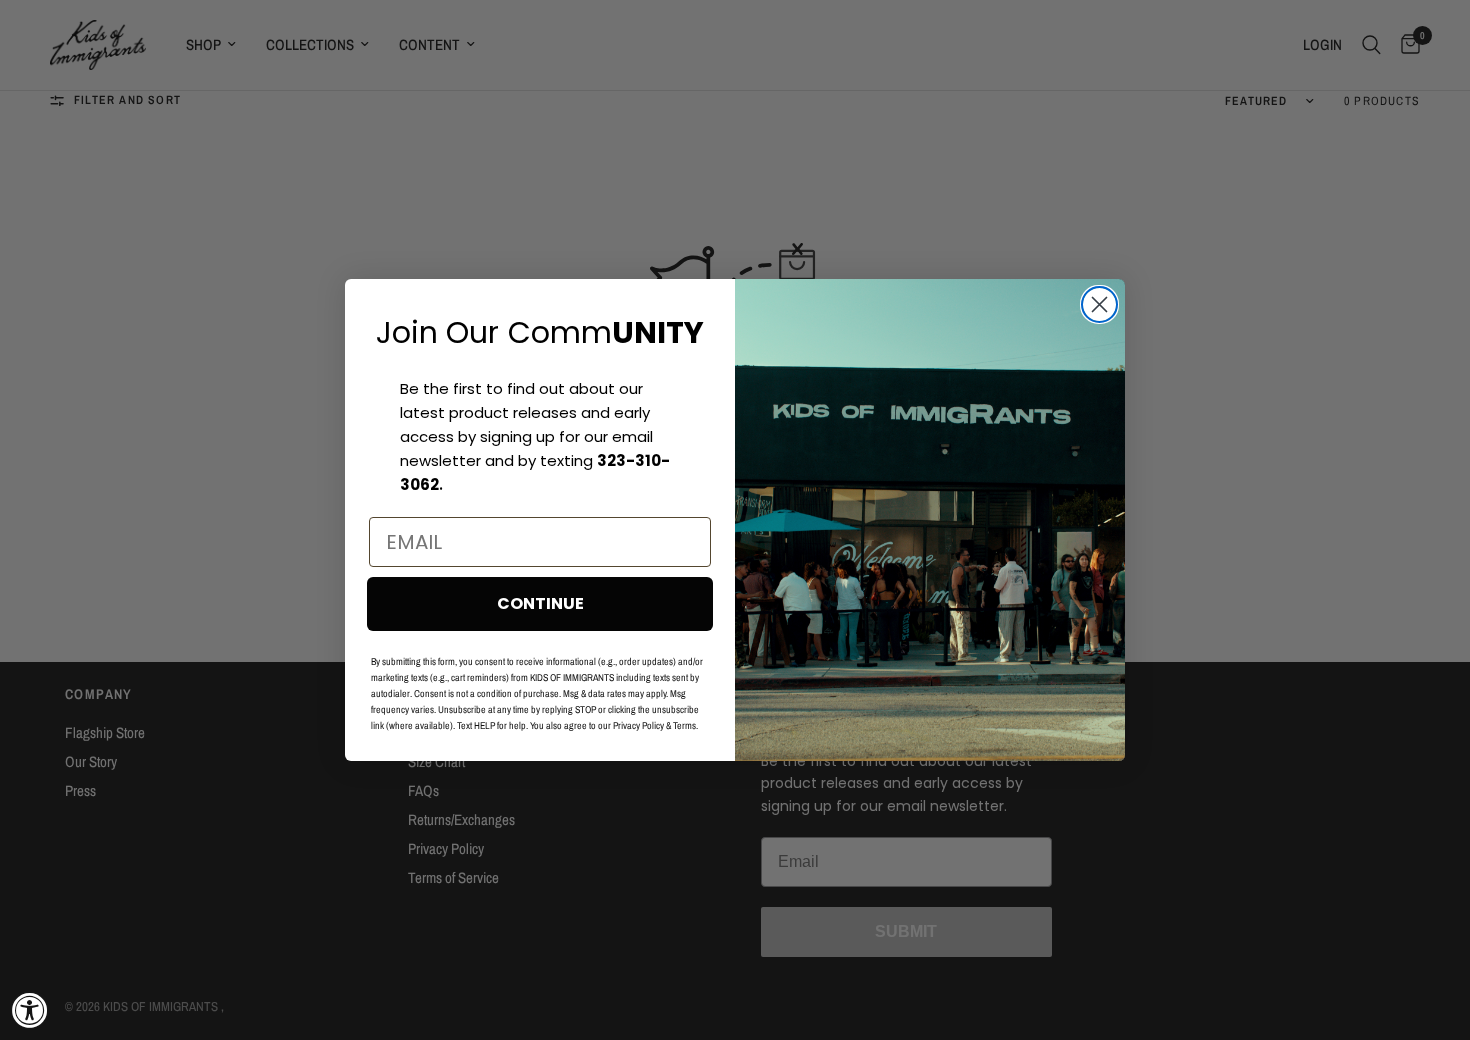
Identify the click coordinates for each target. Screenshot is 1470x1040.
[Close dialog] (1099, 304)
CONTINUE (540, 603)
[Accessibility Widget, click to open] (30, 1010)
